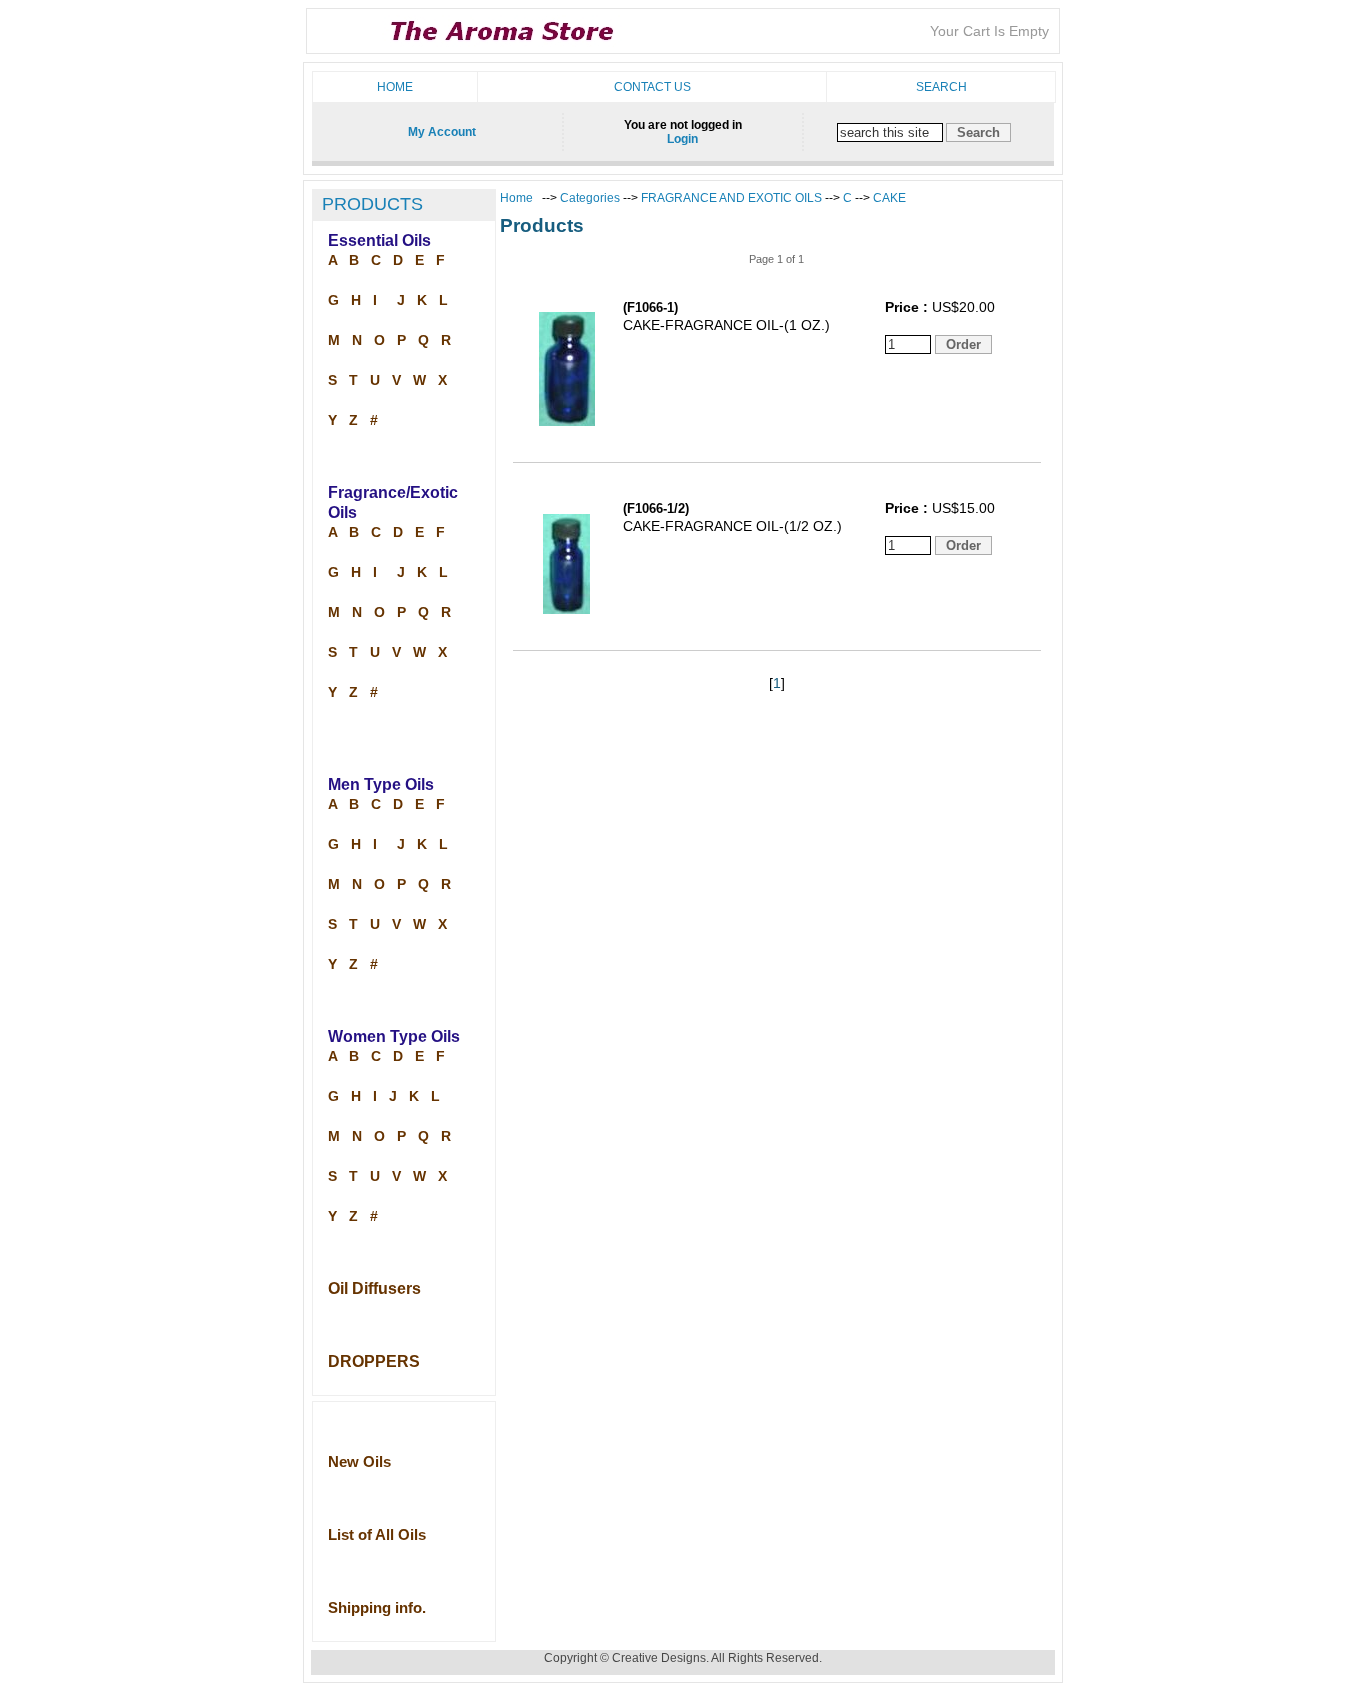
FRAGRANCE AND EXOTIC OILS (731, 198)
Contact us (652, 87)
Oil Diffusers (374, 1288)
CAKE (889, 198)
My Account (442, 132)
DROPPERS (374, 1361)
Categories (591, 198)
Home (395, 87)
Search (941, 87)
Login (682, 139)
